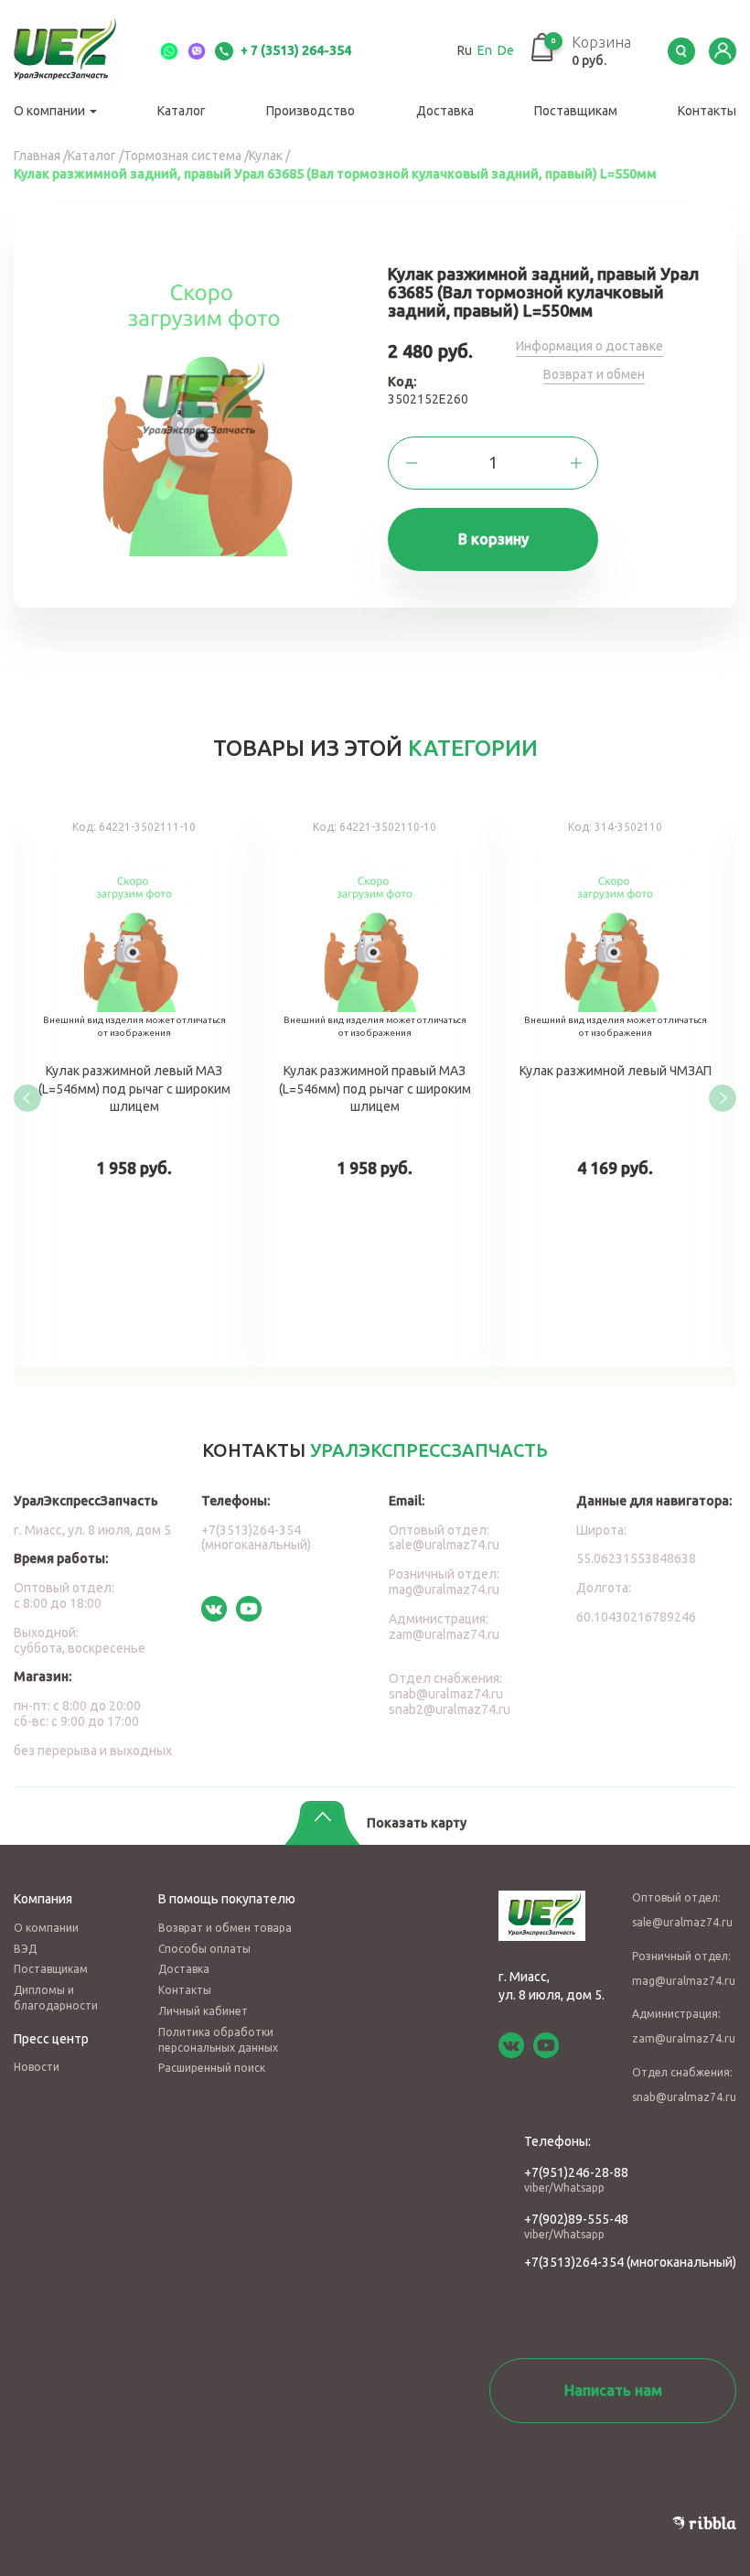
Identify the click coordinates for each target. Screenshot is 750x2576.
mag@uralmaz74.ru (444, 1590)
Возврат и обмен (594, 374)
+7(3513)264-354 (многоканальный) (256, 1538)
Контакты (707, 111)
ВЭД (25, 1949)
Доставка (445, 111)
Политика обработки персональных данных (218, 2040)
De (506, 50)
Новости (37, 2067)
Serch (681, 51)
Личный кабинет (203, 2011)
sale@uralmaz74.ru (444, 1545)
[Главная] (78, 51)
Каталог (182, 111)
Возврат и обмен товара (225, 1928)
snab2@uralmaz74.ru (450, 1709)
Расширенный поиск (212, 2068)
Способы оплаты (204, 1949)
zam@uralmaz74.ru (444, 1634)
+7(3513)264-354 (574, 2262)
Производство (311, 111)
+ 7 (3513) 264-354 (295, 50)
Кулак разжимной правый (587, 1084)
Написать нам (613, 2390)
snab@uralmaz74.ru (446, 1694)
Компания (43, 1899)
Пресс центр (51, 2039)
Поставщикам (576, 111)
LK (723, 51)
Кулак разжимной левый (346, 1084)
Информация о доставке (589, 346)
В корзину (493, 539)
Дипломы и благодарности (56, 1998)
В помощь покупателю (227, 1899)
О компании (51, 111)
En (485, 50)
